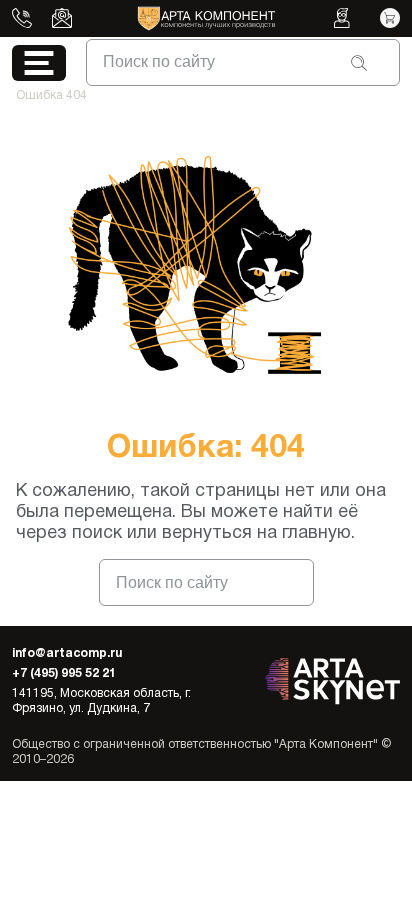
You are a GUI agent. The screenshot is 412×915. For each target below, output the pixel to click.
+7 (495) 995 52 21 (64, 673)
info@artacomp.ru (67, 653)
